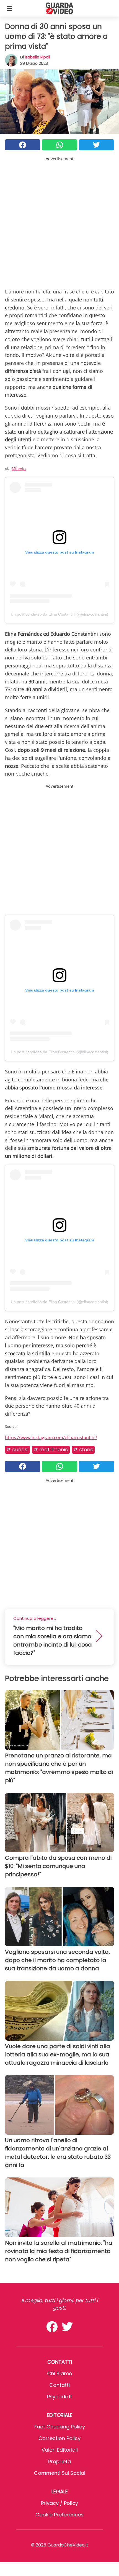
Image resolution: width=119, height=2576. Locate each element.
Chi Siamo (60, 2373)
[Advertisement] (59, 221)
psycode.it (59, 2397)
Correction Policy (59, 2438)
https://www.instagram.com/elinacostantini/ (51, 1437)
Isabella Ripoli (37, 57)
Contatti (59, 2385)
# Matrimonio (51, 1449)
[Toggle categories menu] (9, 8)
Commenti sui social (60, 2473)
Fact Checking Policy (60, 2427)
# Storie (83, 1449)
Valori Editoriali (60, 2450)
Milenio (19, 469)
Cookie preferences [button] (59, 2515)
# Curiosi (17, 1449)
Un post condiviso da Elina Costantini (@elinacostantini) (59, 614)
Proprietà (59, 2461)
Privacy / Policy (59, 2503)
